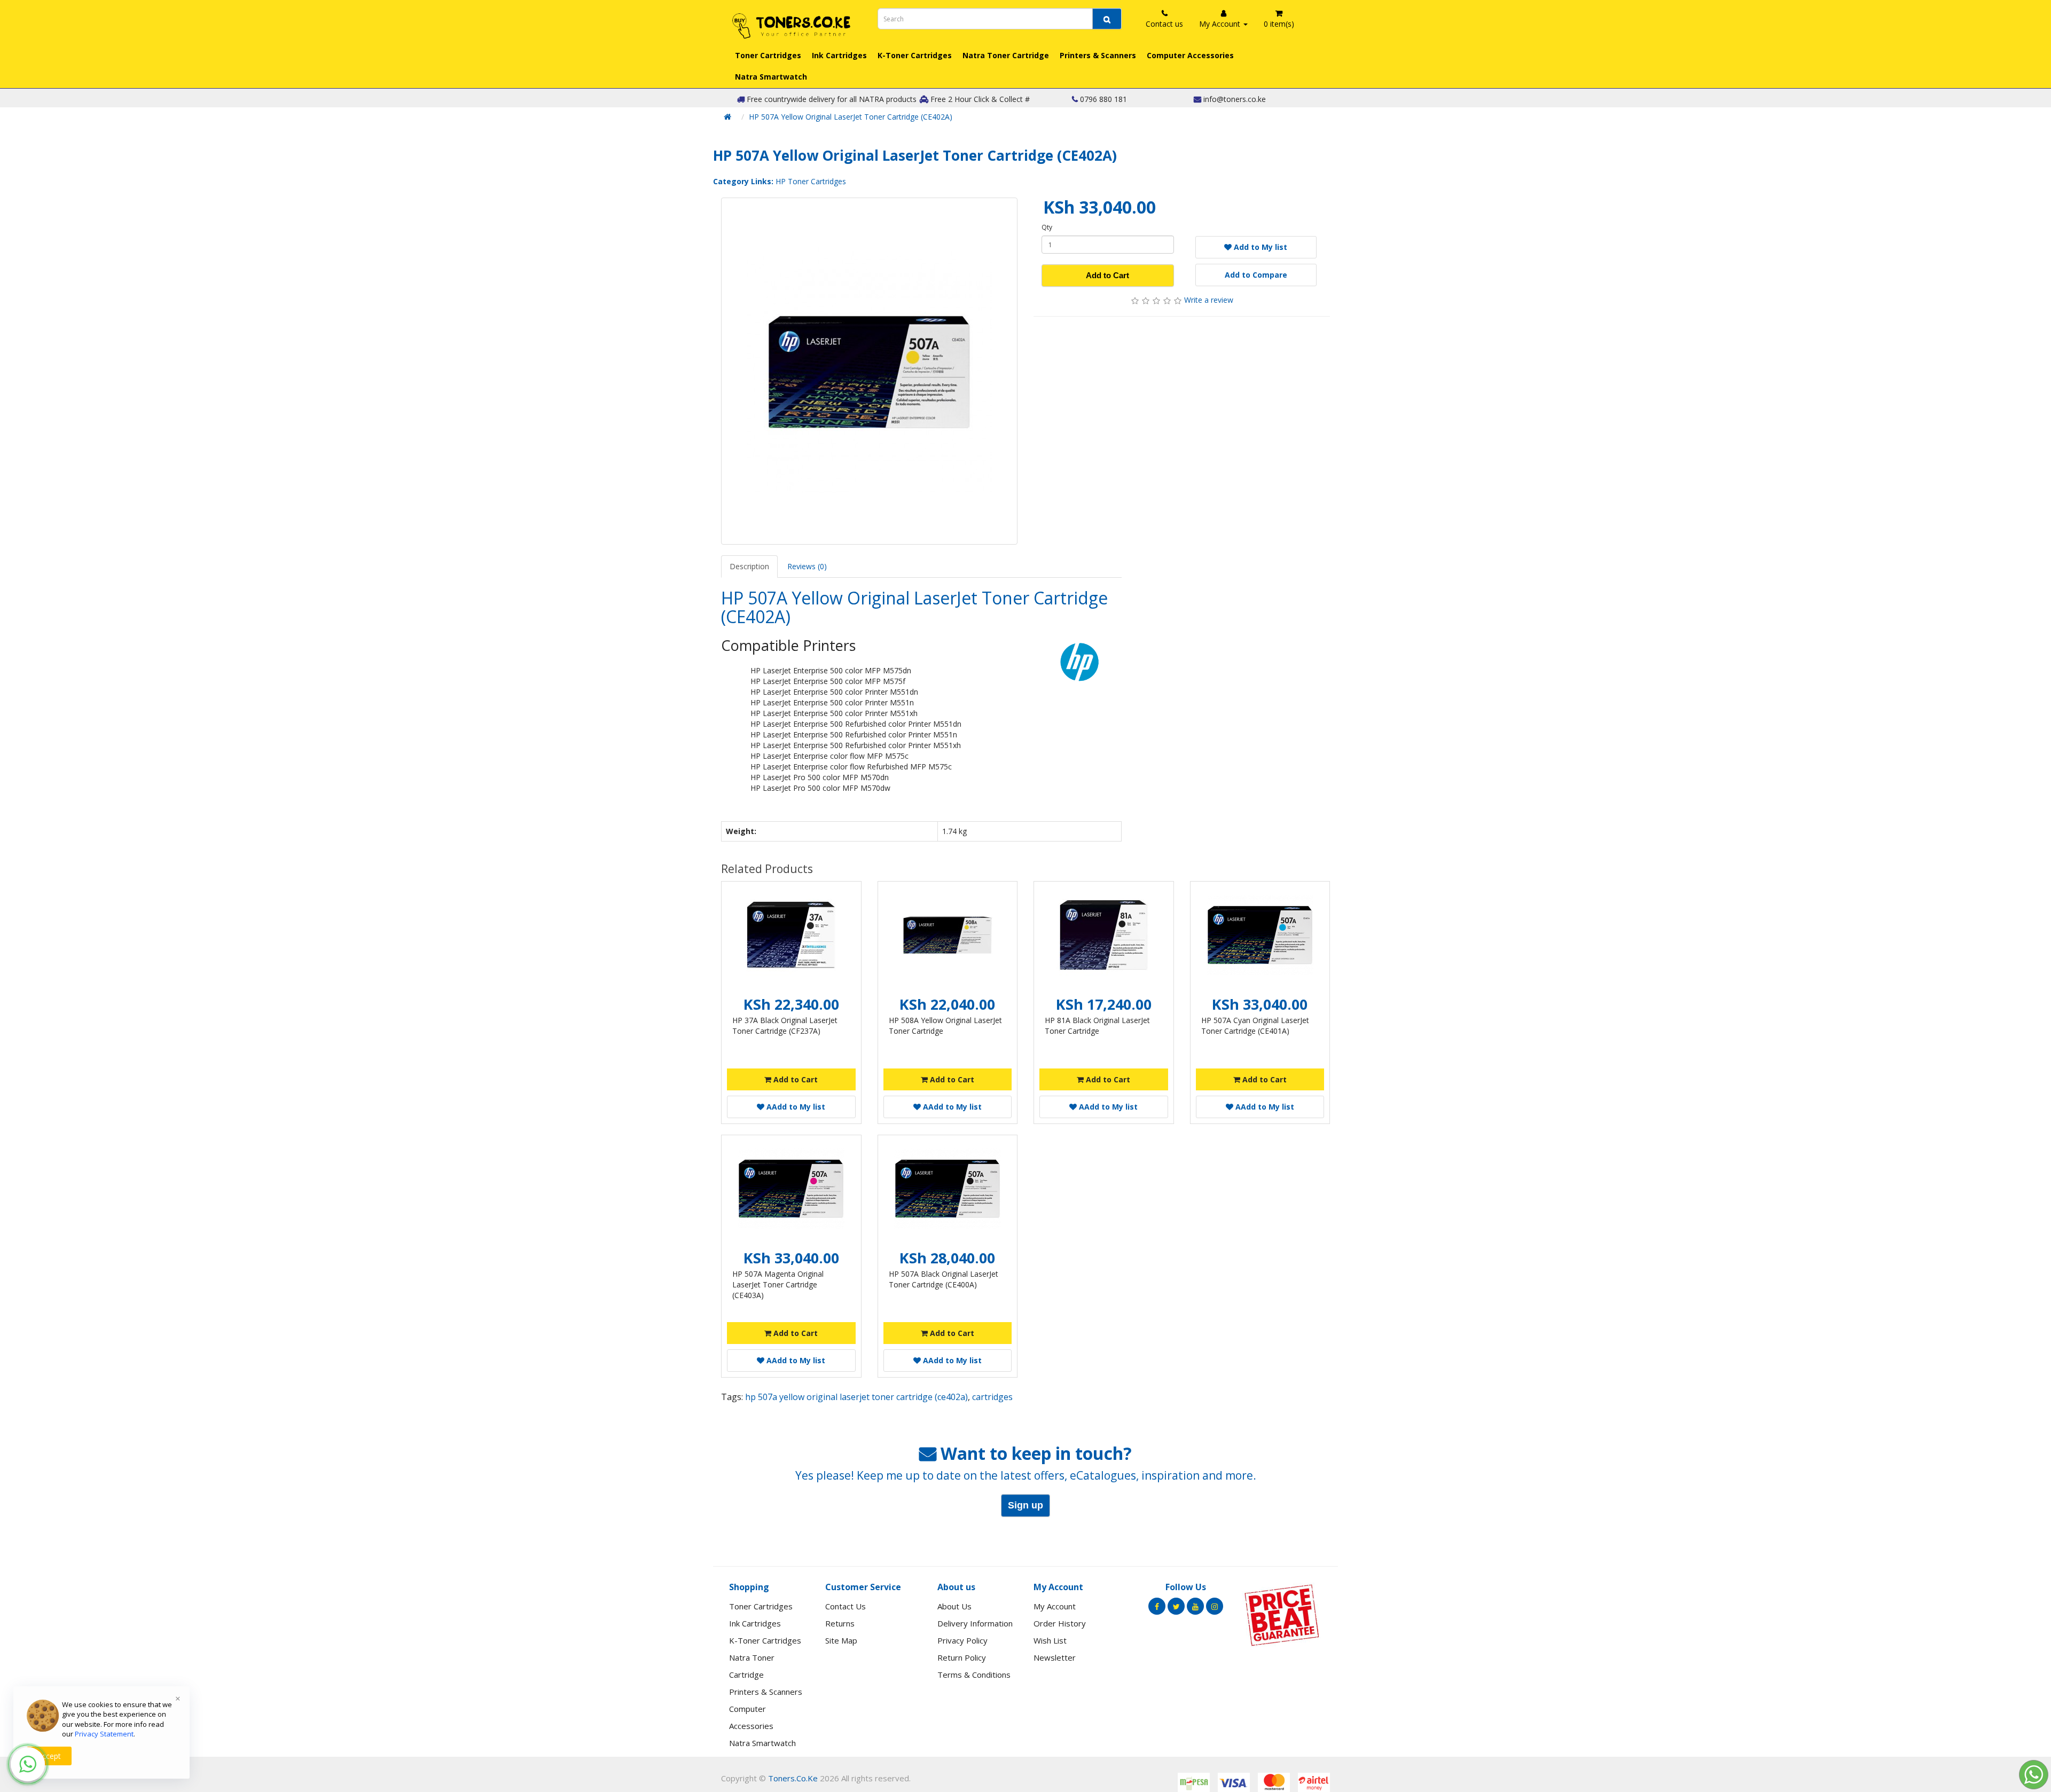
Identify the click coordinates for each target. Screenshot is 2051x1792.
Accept (49, 1756)
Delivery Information (975, 1623)
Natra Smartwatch (771, 77)
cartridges (992, 1397)
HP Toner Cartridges (811, 181)
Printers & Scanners (1098, 55)
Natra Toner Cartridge (1006, 55)
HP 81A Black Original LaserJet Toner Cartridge (1097, 1025)
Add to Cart (1107, 275)
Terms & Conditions (974, 1675)
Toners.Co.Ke (793, 1778)
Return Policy (962, 1657)
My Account (1055, 1606)
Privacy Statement (104, 1734)
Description (749, 566)
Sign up (1025, 1505)
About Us (954, 1606)
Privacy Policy (962, 1640)
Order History (1060, 1623)
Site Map (841, 1640)
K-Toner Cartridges (915, 55)
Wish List (1050, 1640)
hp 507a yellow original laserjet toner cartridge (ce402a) (856, 1397)
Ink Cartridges (839, 55)
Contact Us (846, 1606)
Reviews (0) (807, 566)
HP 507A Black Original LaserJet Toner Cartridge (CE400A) (944, 1279)
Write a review (1209, 300)
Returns (840, 1623)
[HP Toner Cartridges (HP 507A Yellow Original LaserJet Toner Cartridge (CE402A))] (869, 371)
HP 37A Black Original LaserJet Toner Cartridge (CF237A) (785, 1025)
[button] (28, 1764)
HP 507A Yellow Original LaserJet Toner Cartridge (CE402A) (851, 117)
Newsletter (1055, 1657)
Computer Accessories (1190, 55)
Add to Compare (1256, 275)
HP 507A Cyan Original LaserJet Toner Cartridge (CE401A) (1255, 1025)
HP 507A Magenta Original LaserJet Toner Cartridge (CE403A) (778, 1284)
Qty (1047, 227)
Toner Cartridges (768, 55)
